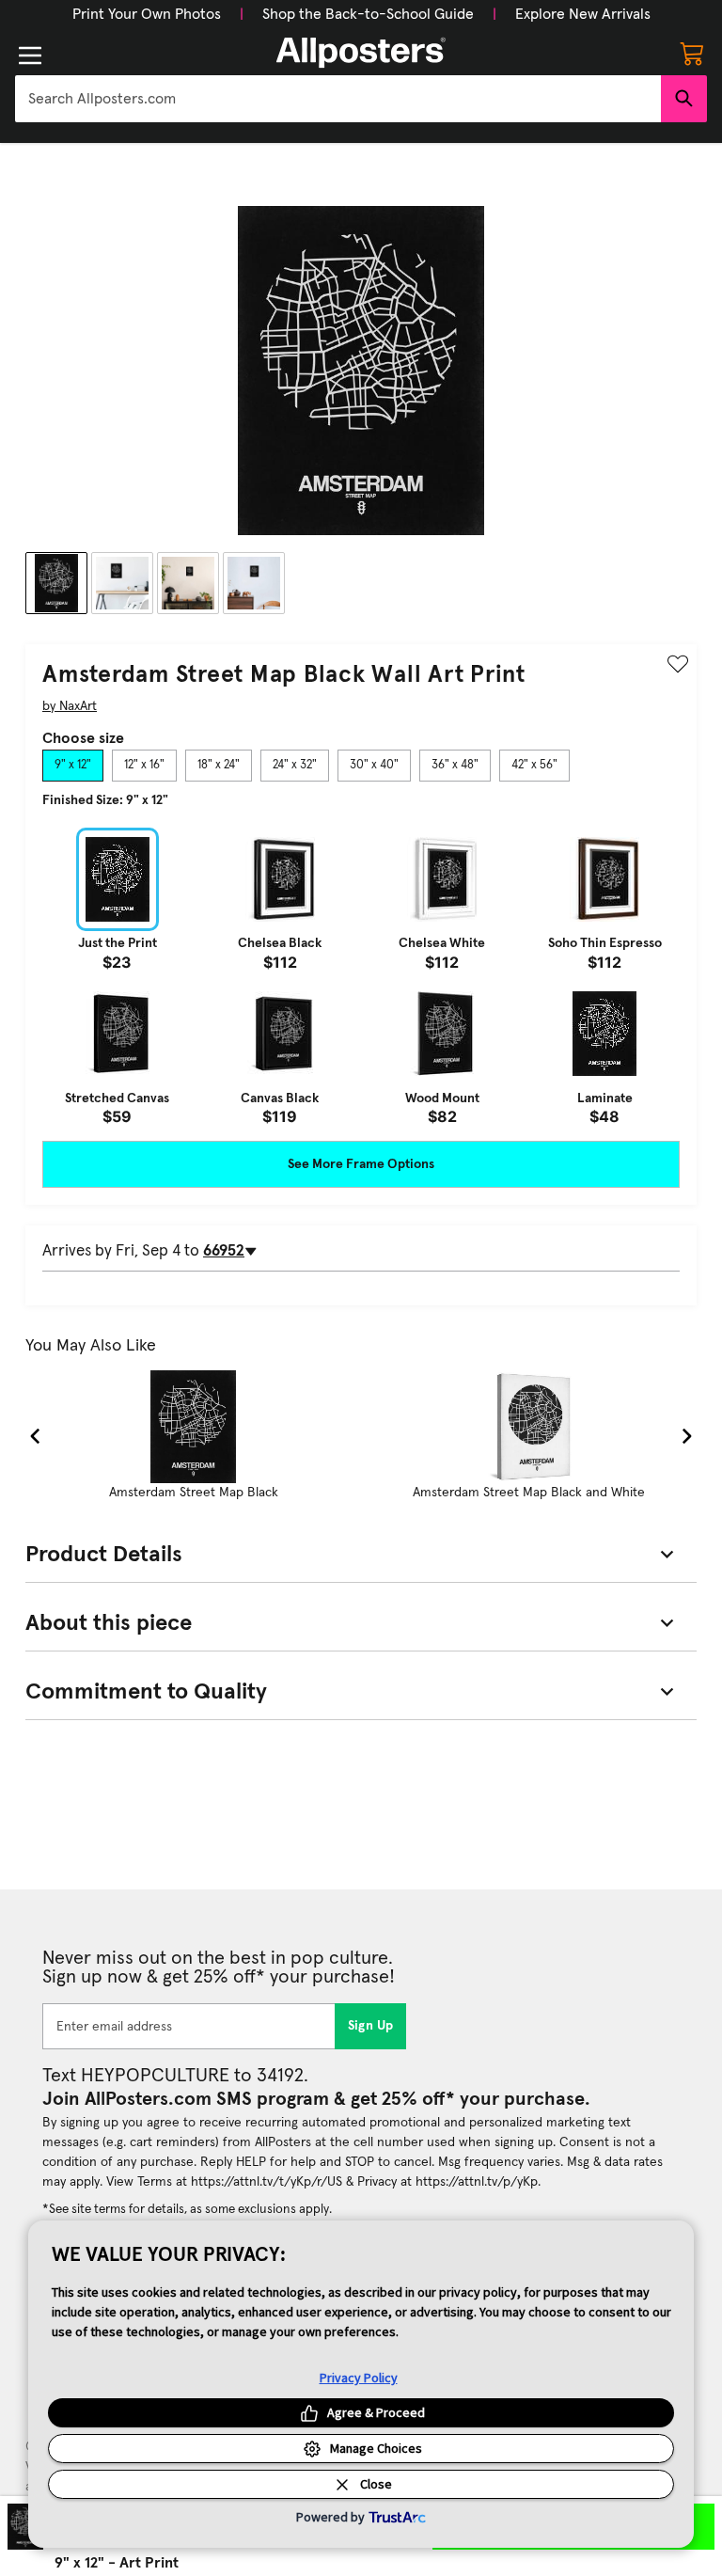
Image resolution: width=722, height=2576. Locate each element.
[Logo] (361, 53)
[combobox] (338, 99)
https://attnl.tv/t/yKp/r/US (267, 2182)
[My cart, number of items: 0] (692, 53)
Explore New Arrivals (583, 14)
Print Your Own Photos (147, 14)
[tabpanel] (361, 976)
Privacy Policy (359, 2378)
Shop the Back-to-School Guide (368, 14)
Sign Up (371, 2026)
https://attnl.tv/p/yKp (477, 2182)
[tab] (73, 766)
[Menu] (30, 55)
